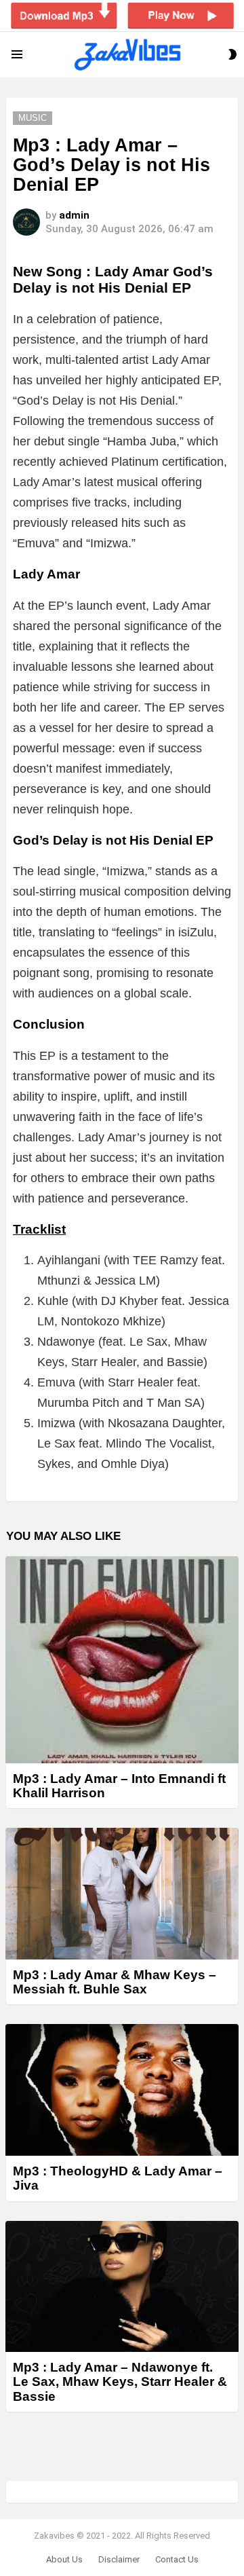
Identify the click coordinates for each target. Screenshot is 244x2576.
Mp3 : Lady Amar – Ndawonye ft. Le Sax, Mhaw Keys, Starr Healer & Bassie (120, 2382)
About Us (64, 2559)
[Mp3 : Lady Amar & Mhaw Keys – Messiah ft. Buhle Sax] (122, 1893)
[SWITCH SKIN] (232, 54)
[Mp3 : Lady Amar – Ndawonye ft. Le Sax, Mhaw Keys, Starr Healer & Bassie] (122, 2286)
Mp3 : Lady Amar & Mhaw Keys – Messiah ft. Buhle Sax (115, 1982)
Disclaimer (119, 2559)
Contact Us (177, 2559)
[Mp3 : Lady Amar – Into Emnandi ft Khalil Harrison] (122, 1659)
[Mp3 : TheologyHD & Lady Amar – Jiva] (122, 2090)
